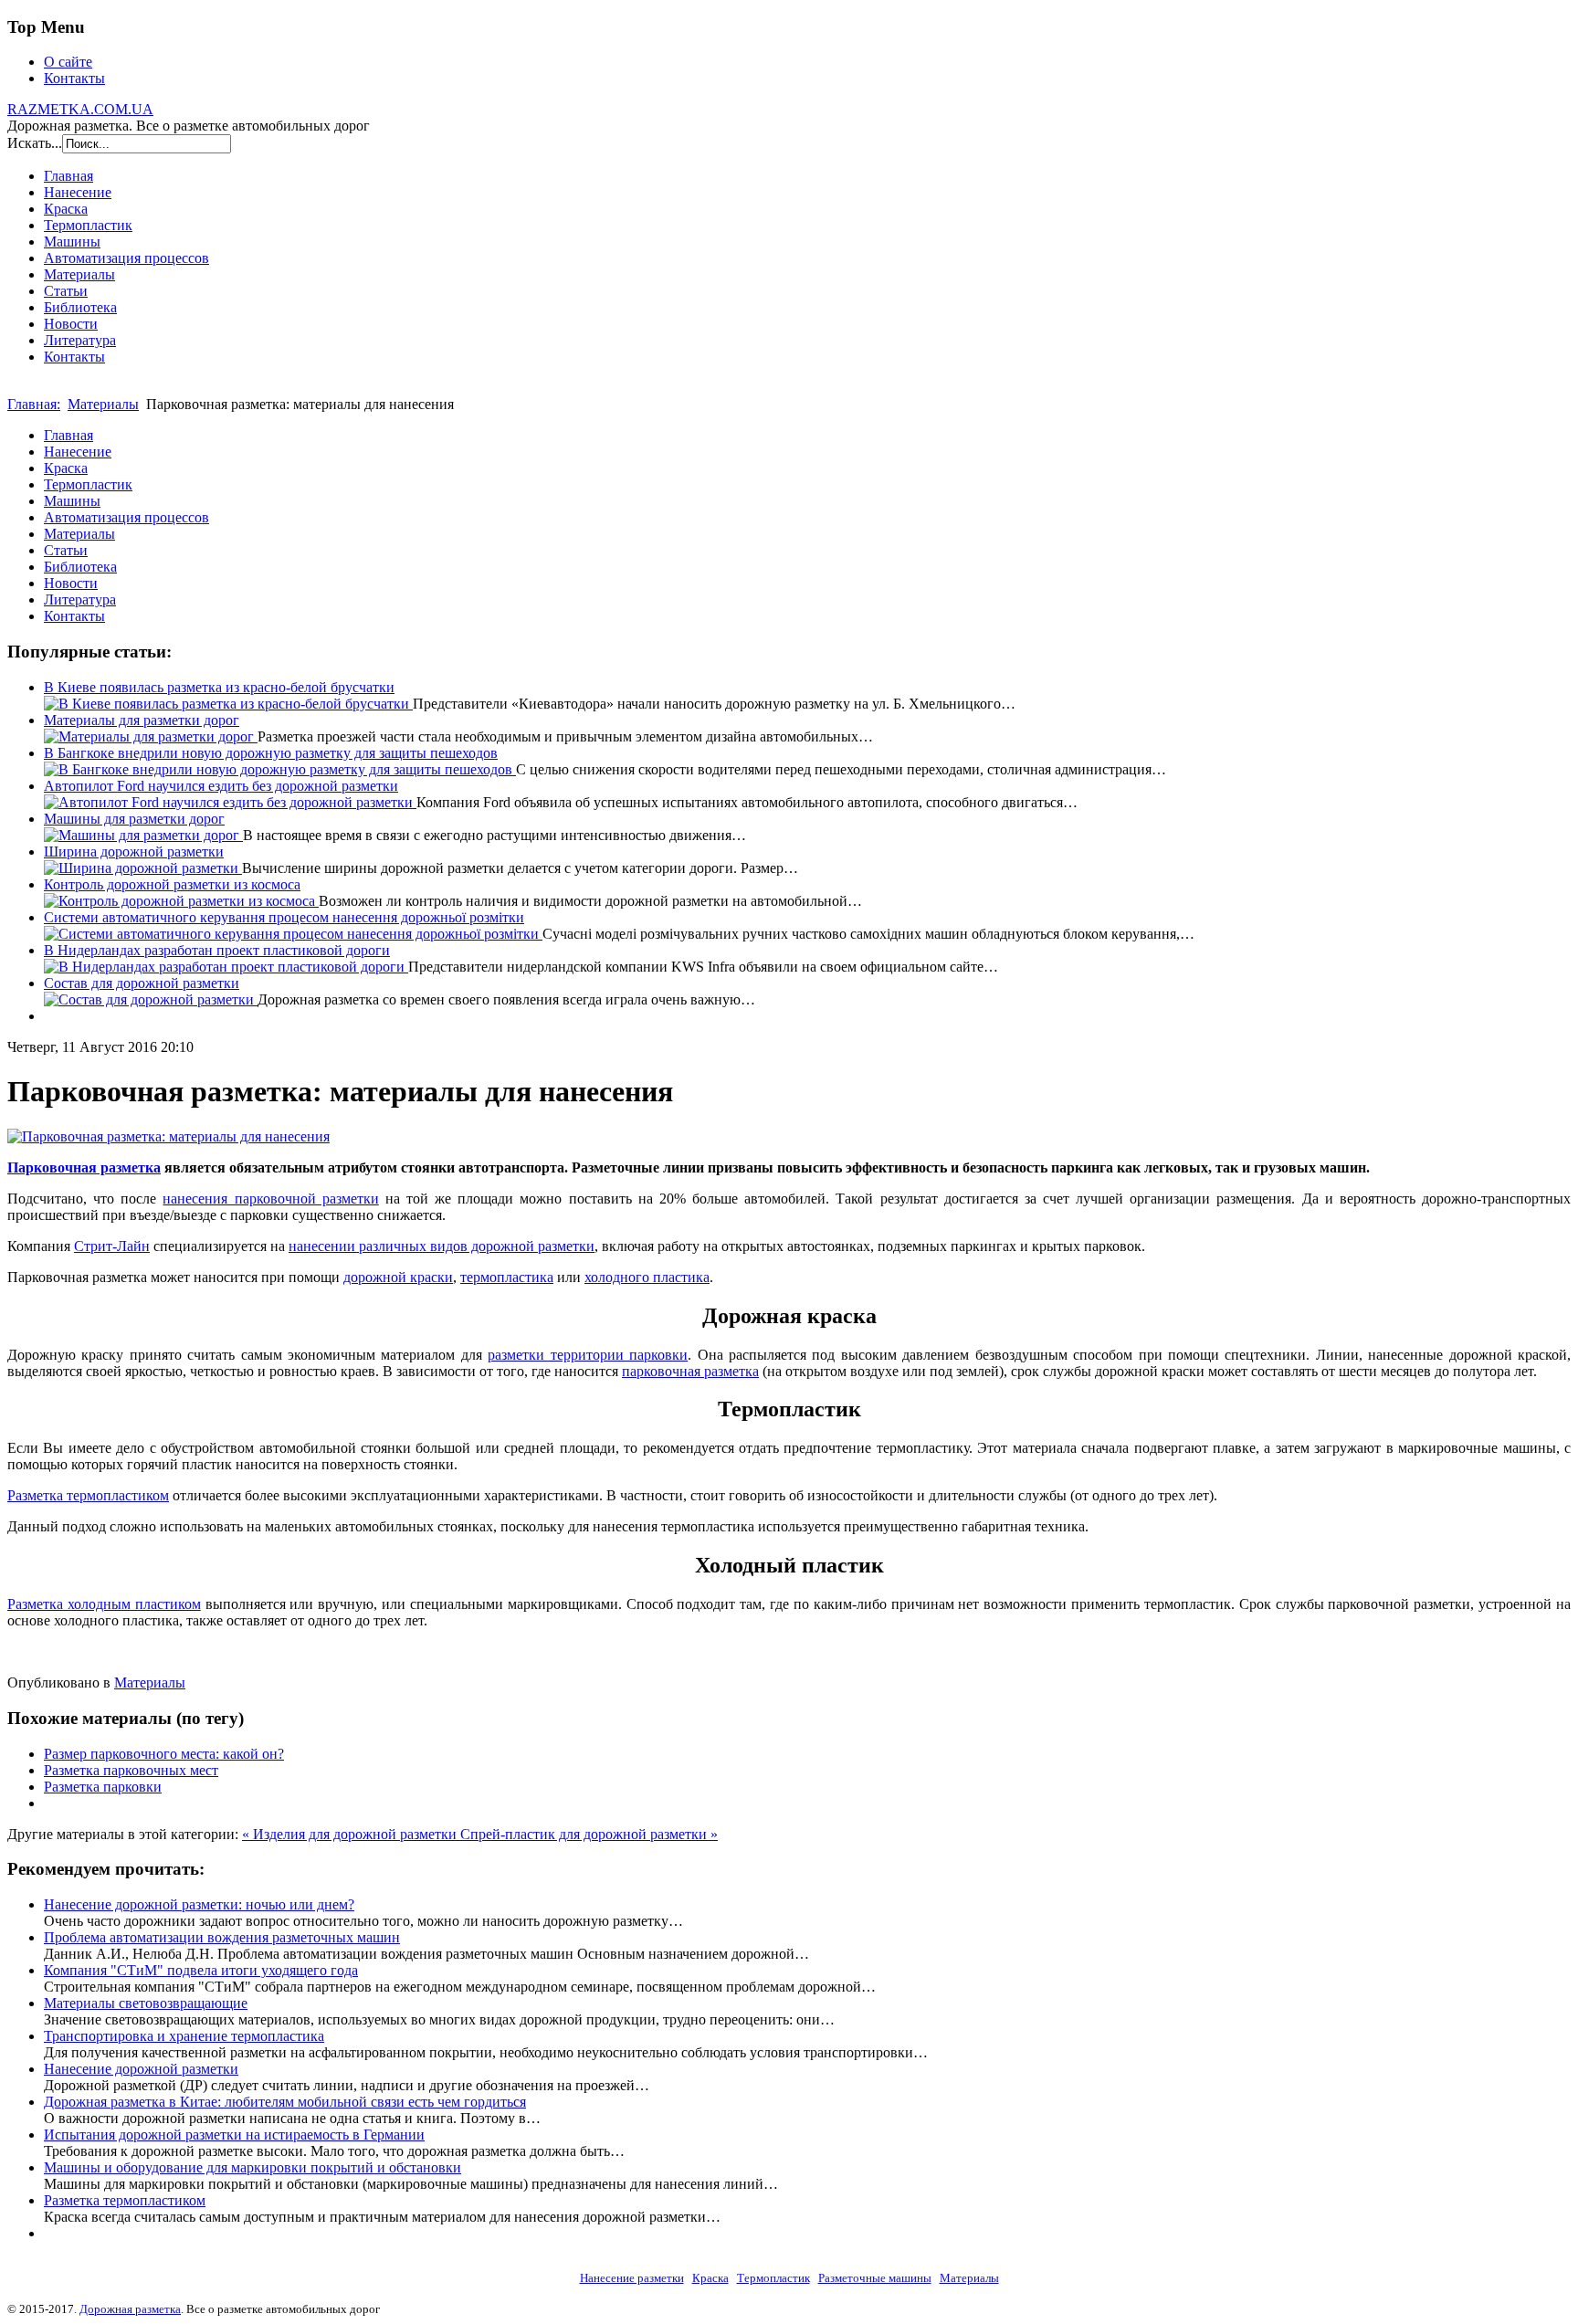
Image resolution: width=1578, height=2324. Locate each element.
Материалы (79, 274)
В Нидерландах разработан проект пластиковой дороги (217, 950)
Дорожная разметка (130, 2309)
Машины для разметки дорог (134, 819)
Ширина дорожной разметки (134, 852)
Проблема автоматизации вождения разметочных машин (222, 1937)
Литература (80, 340)
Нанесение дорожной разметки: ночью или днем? (199, 1904)
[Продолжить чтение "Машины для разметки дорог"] (143, 835)
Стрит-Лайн (112, 1246)
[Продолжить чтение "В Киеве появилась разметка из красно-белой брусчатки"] (228, 704)
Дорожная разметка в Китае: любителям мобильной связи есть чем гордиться (285, 2102)
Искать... (35, 143)
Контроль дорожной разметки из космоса (172, 884)
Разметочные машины (875, 2278)
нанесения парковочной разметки (270, 1199)
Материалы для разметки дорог (142, 720)
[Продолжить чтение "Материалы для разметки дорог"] (151, 736)
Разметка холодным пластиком (104, 1604)
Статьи (66, 291)
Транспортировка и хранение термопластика (184, 2036)
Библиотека (80, 307)
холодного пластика (647, 1277)
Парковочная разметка (84, 1167)
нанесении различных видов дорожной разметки (442, 1246)
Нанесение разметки (632, 2278)
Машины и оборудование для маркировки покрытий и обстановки (252, 2167)
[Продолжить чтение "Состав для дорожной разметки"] (151, 999)
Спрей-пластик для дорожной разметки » (589, 1834)
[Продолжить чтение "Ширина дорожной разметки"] (143, 868)
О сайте (68, 62)
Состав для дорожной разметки (142, 983)
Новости (71, 324)
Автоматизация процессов (126, 258)
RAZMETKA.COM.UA (80, 109)
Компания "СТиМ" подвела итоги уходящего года (201, 1970)
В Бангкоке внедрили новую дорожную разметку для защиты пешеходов (271, 753)
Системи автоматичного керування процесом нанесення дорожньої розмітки (284, 917)
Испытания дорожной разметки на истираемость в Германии (234, 2135)
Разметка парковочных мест (131, 1770)
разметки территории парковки (588, 1355)
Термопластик (88, 225)
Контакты (74, 78)
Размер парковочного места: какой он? (164, 1754)
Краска (66, 209)
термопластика (507, 1277)
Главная (68, 176)
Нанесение (78, 192)
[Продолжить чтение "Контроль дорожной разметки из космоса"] (181, 901)
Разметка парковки (103, 1787)
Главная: (34, 404)
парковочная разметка (690, 1371)
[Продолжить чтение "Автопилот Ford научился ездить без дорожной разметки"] (230, 802)
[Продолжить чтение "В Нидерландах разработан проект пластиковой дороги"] (226, 967)
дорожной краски (398, 1277)
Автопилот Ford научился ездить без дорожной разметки (221, 786)
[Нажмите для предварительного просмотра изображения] (168, 1136)
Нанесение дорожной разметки (141, 2069)
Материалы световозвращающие (146, 2003)
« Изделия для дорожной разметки (351, 1834)
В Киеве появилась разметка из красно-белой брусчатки (219, 687)
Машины (72, 242)
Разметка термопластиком (88, 1495)
